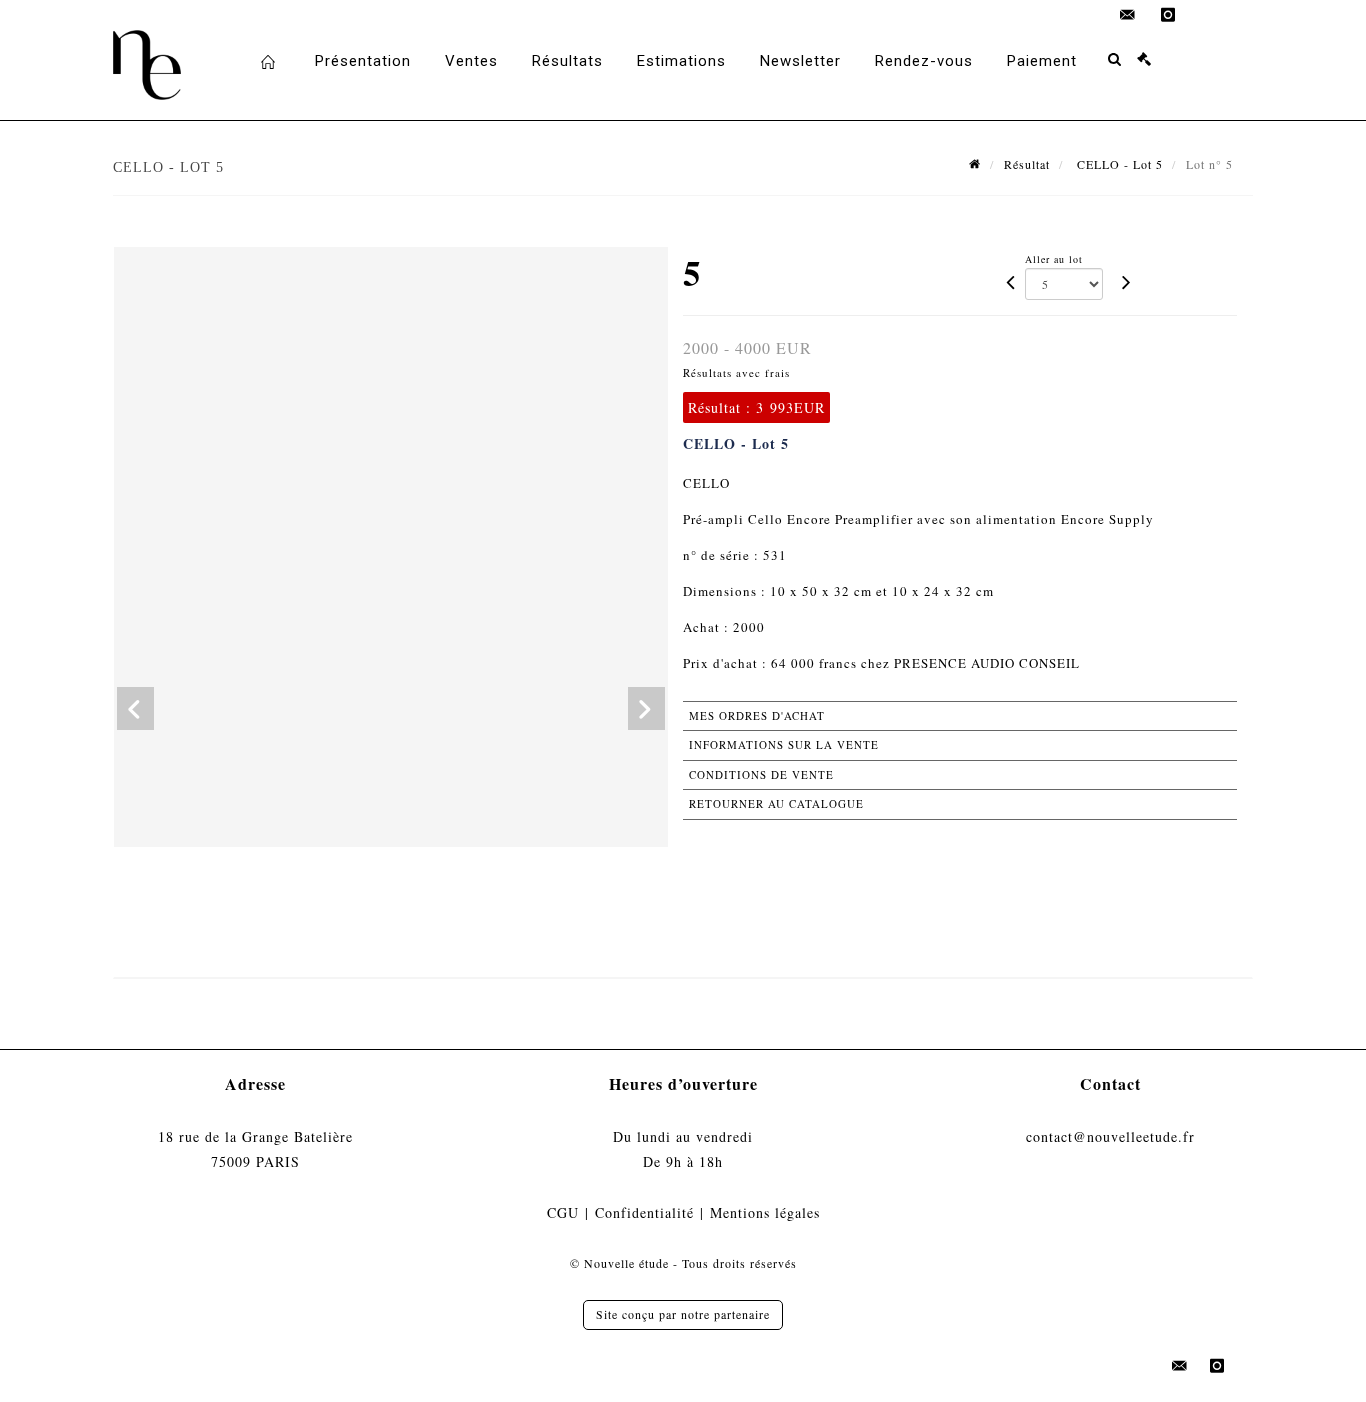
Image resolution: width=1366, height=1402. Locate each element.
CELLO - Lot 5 (1118, 164)
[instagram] (1168, 15)
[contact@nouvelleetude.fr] (1128, 15)
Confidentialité (644, 1212)
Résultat (1027, 164)
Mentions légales (765, 1212)
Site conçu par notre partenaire (683, 1314)
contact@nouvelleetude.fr (1110, 1136)
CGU (563, 1212)
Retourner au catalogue (776, 803)
